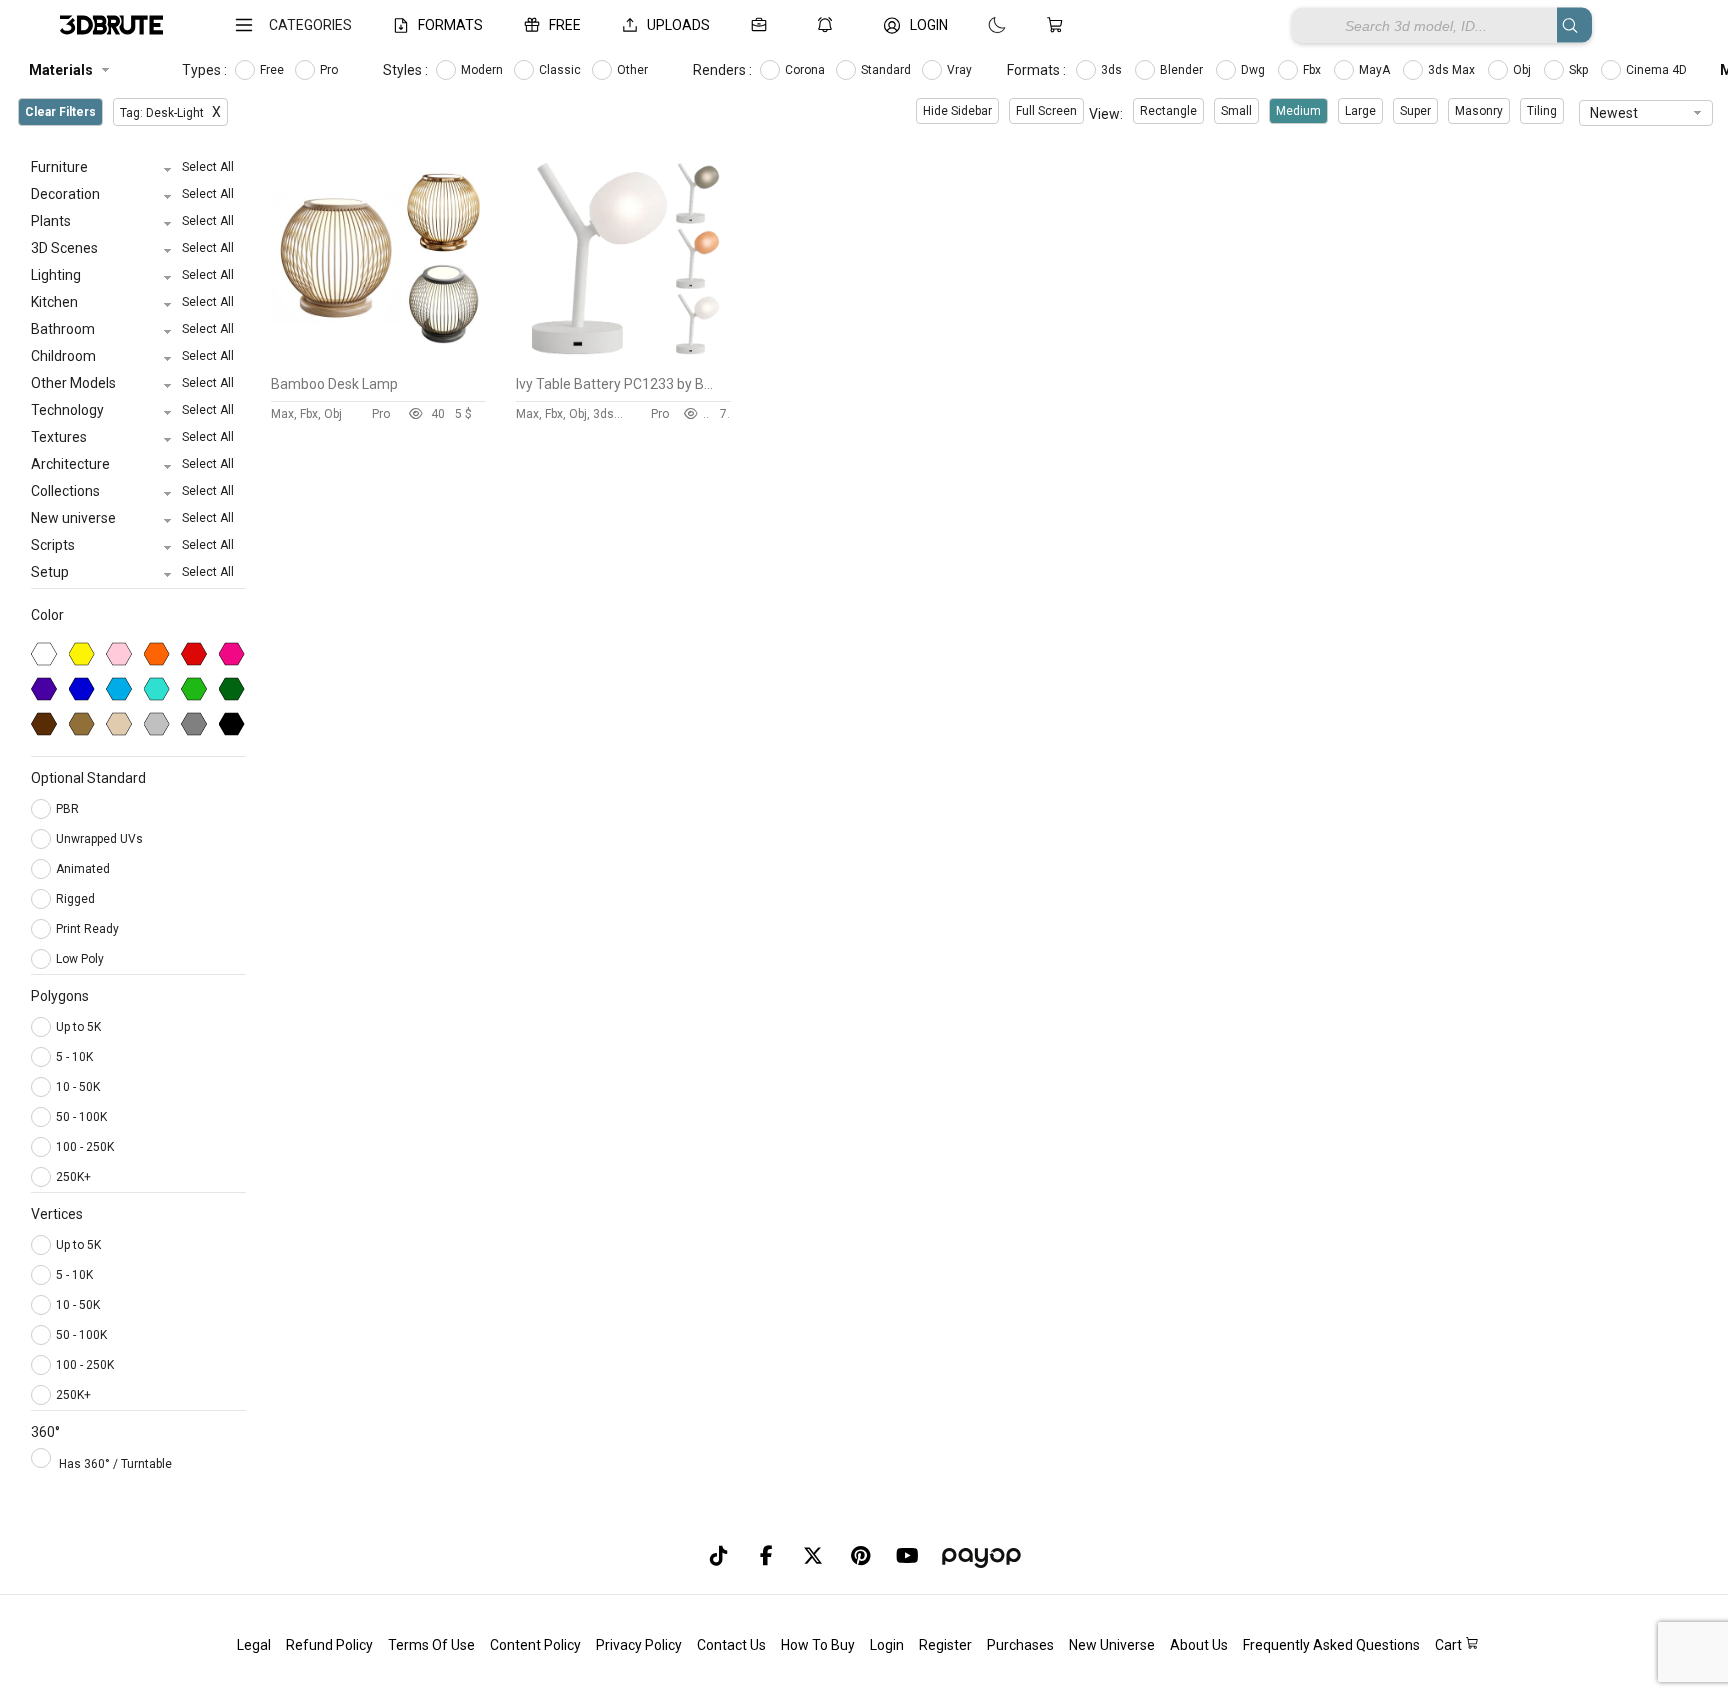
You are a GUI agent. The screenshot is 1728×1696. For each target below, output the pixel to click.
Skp (1580, 70)
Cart (1450, 1645)
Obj (1523, 70)
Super (1415, 111)
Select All (208, 167)
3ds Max (1453, 70)
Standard (887, 70)
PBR (69, 809)
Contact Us (731, 1645)
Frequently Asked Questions (1331, 1645)
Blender (1183, 70)
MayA (1376, 70)
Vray (961, 70)
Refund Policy (329, 1645)
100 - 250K (85, 1147)
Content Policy (535, 1645)
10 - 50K (78, 1087)
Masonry (1479, 111)
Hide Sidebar (957, 111)
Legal (254, 1645)
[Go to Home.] (111, 25)
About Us (1199, 1645)
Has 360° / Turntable (115, 1464)
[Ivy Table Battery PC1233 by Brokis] (623, 361)
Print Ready (89, 929)
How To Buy (818, 1645)
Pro (330, 70)
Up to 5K (78, 1027)
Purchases (1020, 1645)
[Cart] (1059, 25)
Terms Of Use (431, 1645)
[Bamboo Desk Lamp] (378, 361)
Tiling (1542, 111)
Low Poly (81, 959)
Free (273, 70)
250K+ (73, 1177)
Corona (806, 70)
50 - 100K (81, 1117)
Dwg (1254, 70)
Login (887, 1645)
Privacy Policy (639, 1645)
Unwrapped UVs (101, 839)
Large (1360, 111)
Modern (483, 70)
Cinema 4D (1658, 70)
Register (945, 1645)
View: (1106, 114)
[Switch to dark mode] (977, 25)
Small (1236, 111)
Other (634, 70)
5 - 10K (74, 1057)
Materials (61, 70)
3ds (1113, 70)
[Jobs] (763, 25)
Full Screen (1046, 111)
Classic (561, 70)
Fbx (1313, 70)
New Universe (1112, 1645)
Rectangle (1168, 111)
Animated (84, 869)
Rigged (77, 899)
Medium (1298, 111)
